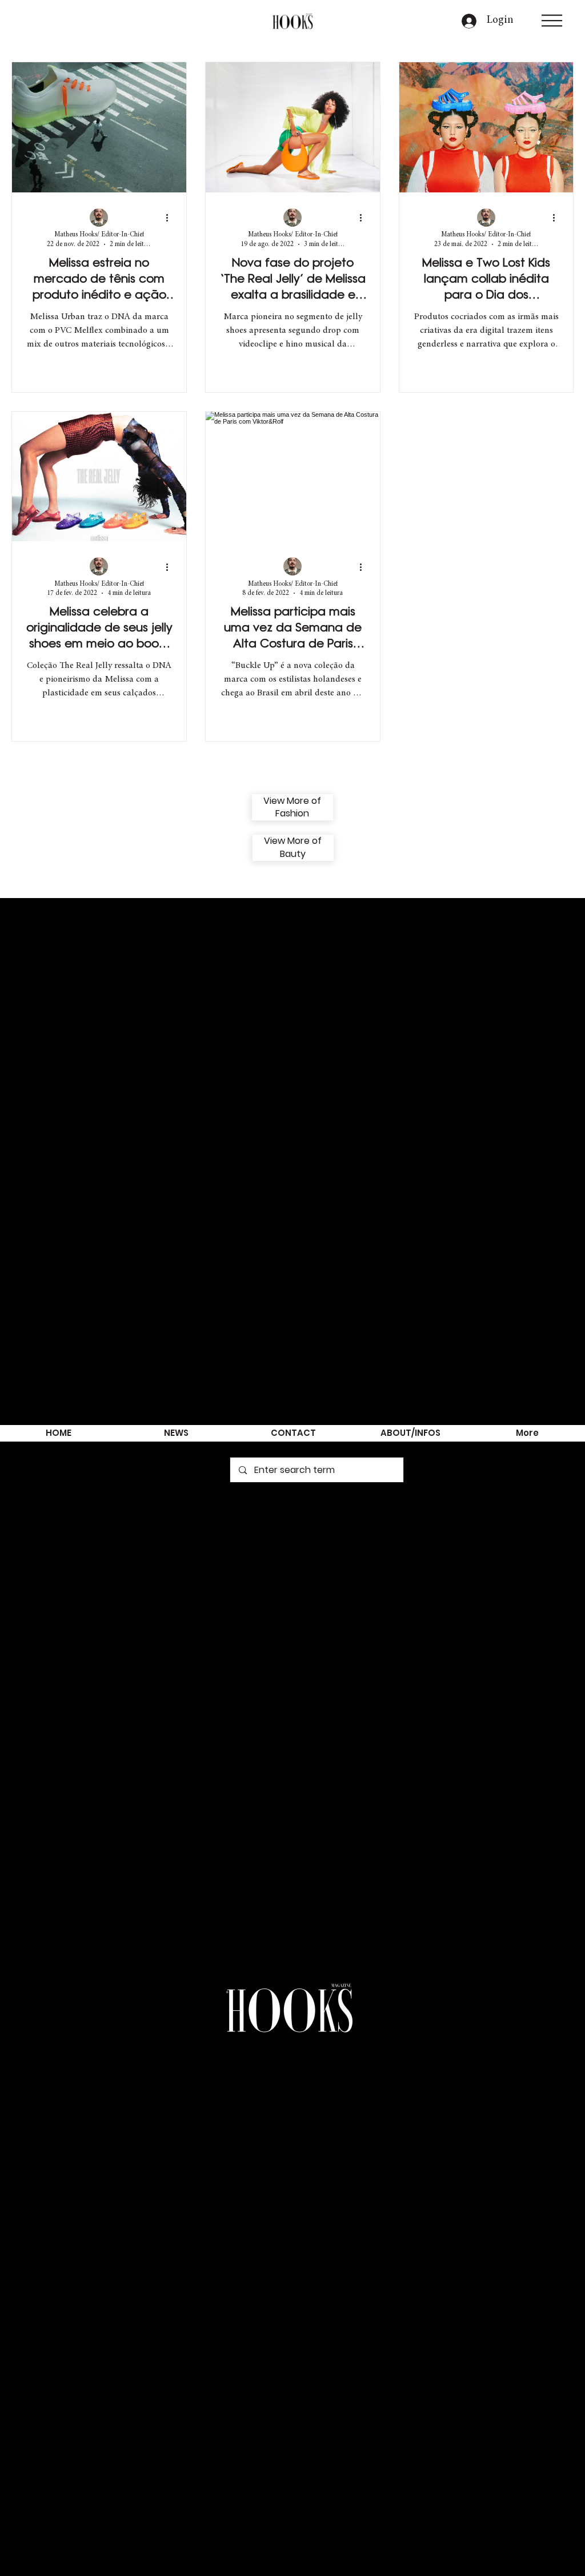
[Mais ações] (171, 218)
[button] (552, 21)
